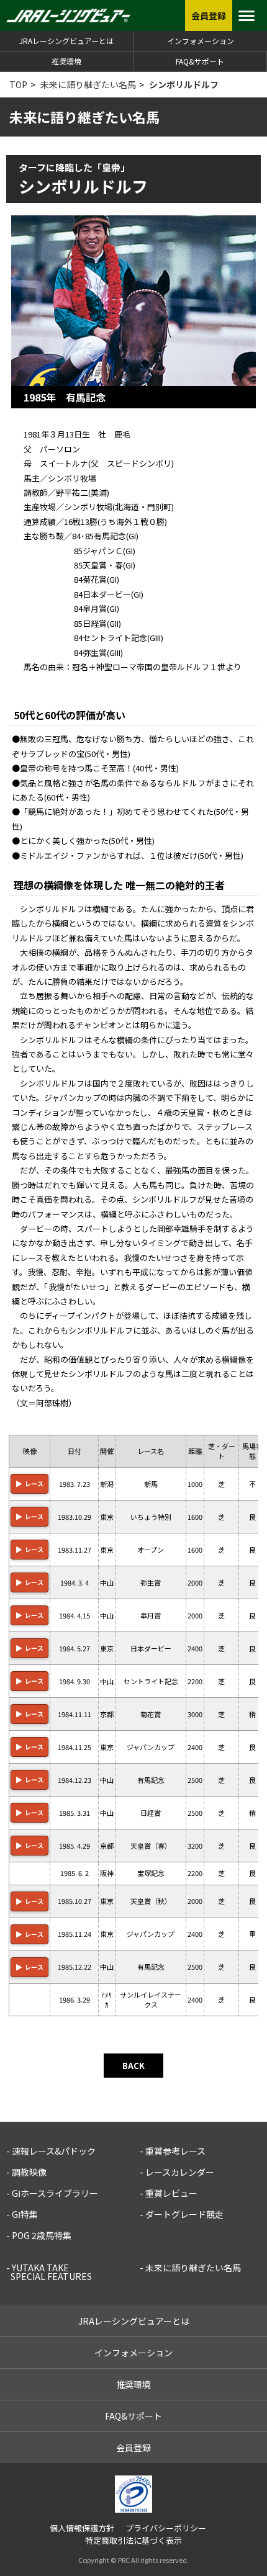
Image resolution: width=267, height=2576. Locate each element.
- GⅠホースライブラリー (52, 2193)
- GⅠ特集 (22, 2214)
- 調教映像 (26, 2172)
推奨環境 (66, 61)
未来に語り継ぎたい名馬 (88, 84)
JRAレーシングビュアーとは (66, 41)
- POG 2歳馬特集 (39, 2235)
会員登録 (133, 2448)
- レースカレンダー (177, 2172)
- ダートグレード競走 (182, 2214)
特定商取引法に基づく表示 (133, 2540)
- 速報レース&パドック (51, 2151)
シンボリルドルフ (184, 84)
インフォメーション (201, 41)
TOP (18, 84)
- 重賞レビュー (169, 2193)
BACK (133, 2066)
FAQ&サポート (200, 61)
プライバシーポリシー (166, 2528)
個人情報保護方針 (82, 2528)
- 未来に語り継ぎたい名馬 (190, 2268)
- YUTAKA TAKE (49, 2272)
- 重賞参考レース (173, 2151)
